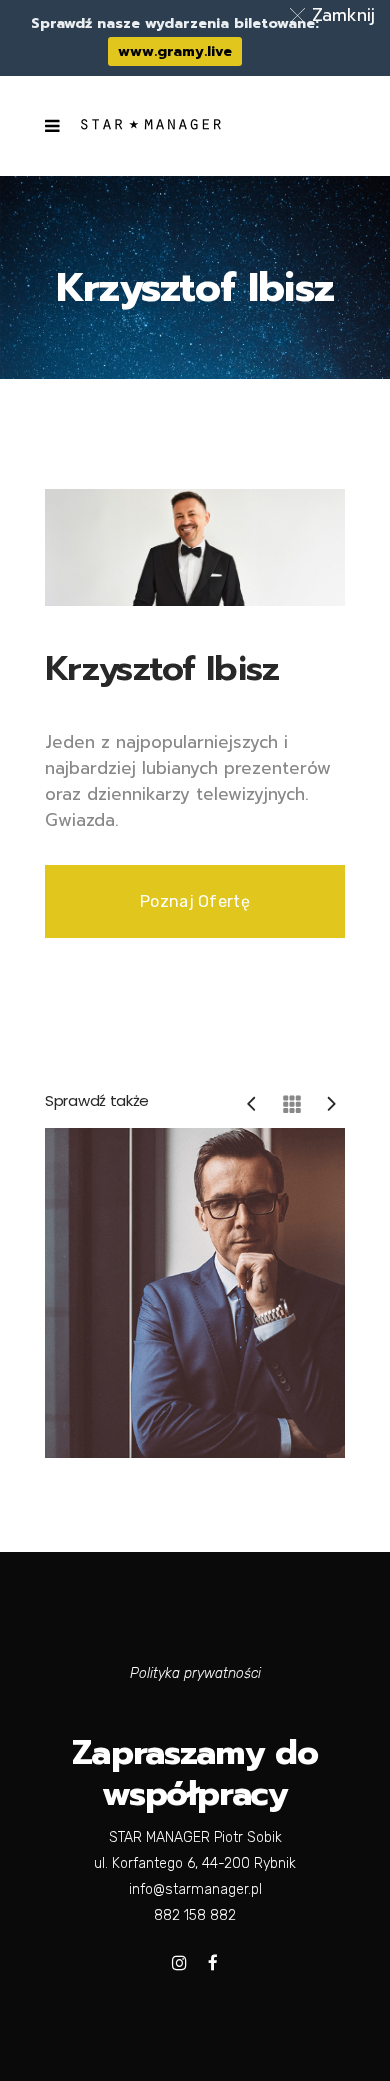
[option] (195, 1293)
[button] (336, 15)
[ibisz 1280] (195, 546)
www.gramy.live (175, 51)
